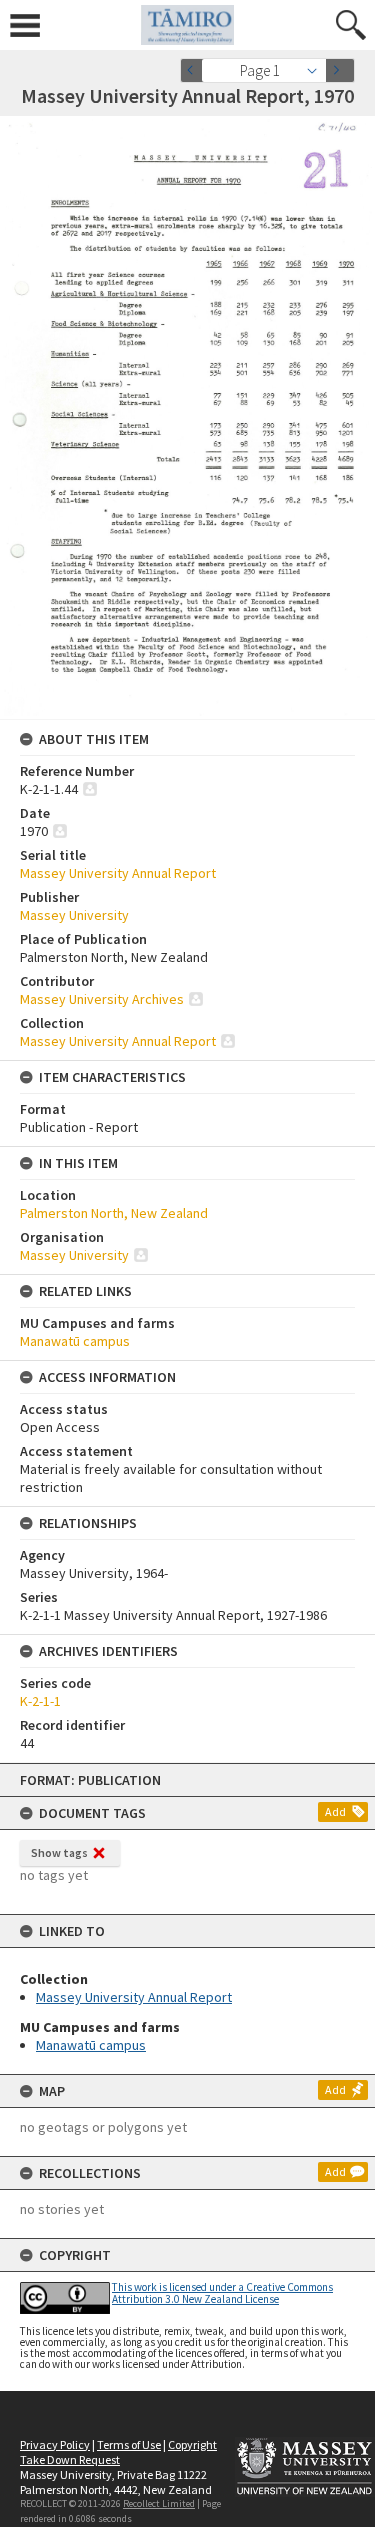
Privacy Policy (55, 2444)
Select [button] (317, 70)
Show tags (59, 1852)
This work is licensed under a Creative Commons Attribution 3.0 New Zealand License (222, 2292)
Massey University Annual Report (134, 1997)
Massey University (74, 915)
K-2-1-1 (40, 1701)
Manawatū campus (91, 2045)
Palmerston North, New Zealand (114, 1213)
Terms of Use (129, 2444)
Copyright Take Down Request (118, 2452)
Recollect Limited (159, 2503)
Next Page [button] (340, 70)
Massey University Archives (102, 999)
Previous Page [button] (195, 70)
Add (335, 1811)
